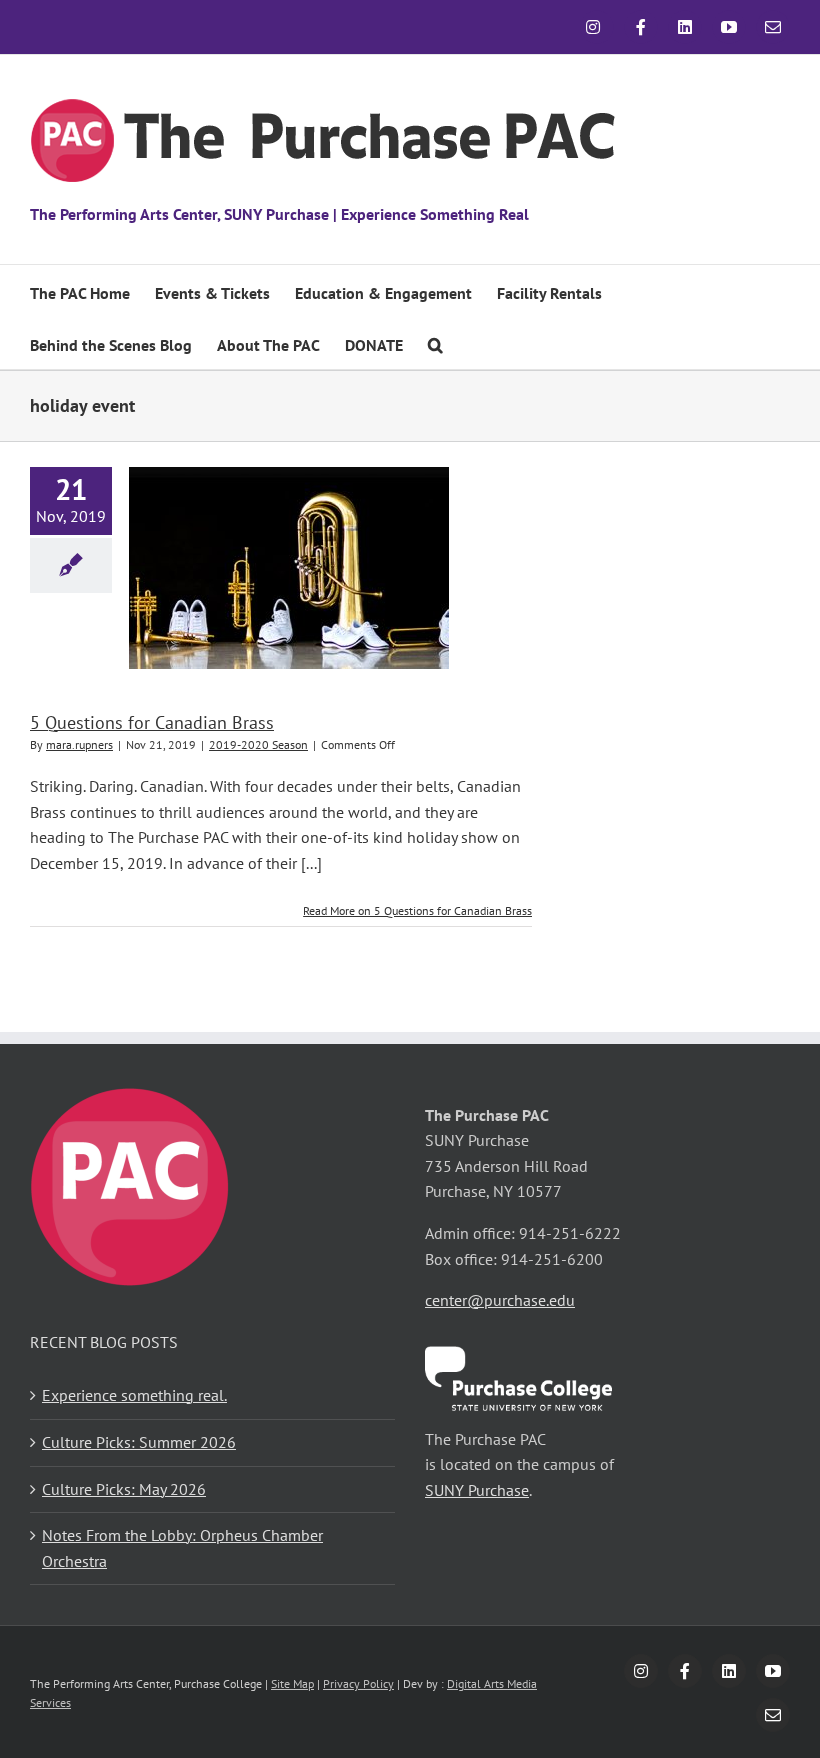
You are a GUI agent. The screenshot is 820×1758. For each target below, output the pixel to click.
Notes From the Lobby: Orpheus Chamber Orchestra (182, 1548)
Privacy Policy (358, 1683)
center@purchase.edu (500, 1300)
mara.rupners (79, 744)
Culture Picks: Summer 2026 (139, 1442)
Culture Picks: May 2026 (124, 1489)
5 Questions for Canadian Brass (152, 722)
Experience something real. (134, 1395)
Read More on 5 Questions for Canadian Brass (417, 910)
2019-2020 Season (258, 744)
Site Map (292, 1683)
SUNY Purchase (477, 1490)
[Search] (435, 343)
